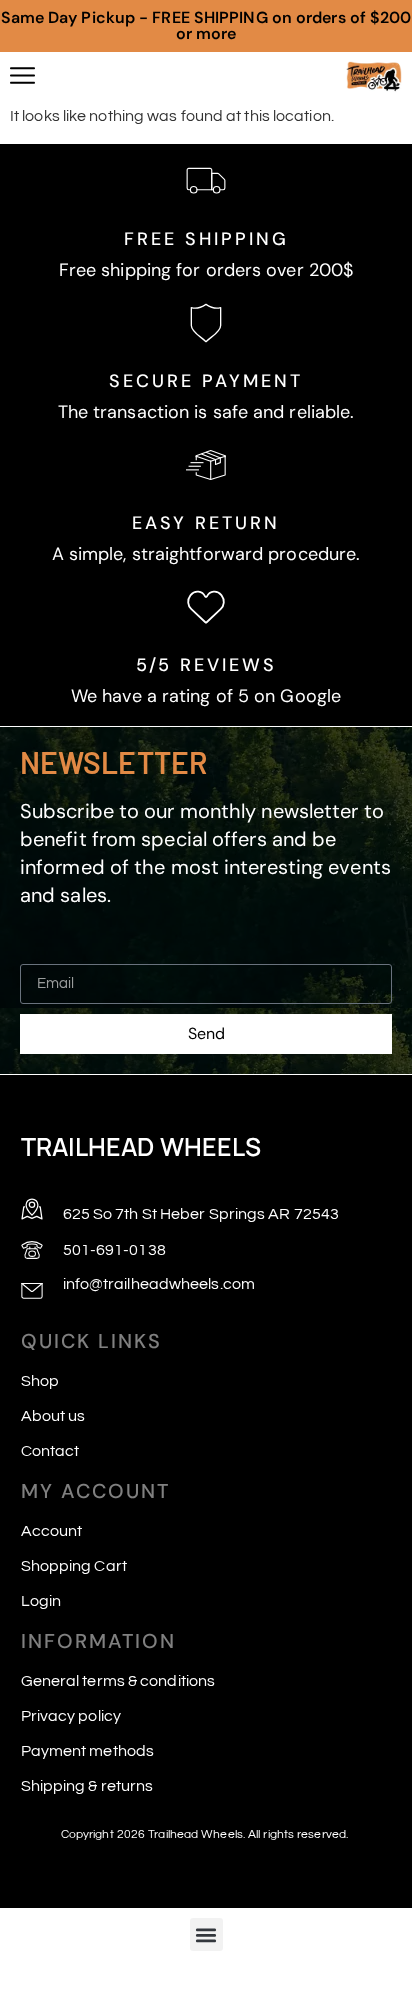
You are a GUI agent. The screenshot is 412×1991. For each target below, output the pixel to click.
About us (53, 1416)
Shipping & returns (87, 1786)
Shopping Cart (74, 1566)
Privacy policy (71, 1716)
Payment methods (88, 1751)
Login (41, 1601)
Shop (40, 1381)
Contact (50, 1451)
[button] (206, 1934)
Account (52, 1531)
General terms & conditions (118, 1681)
